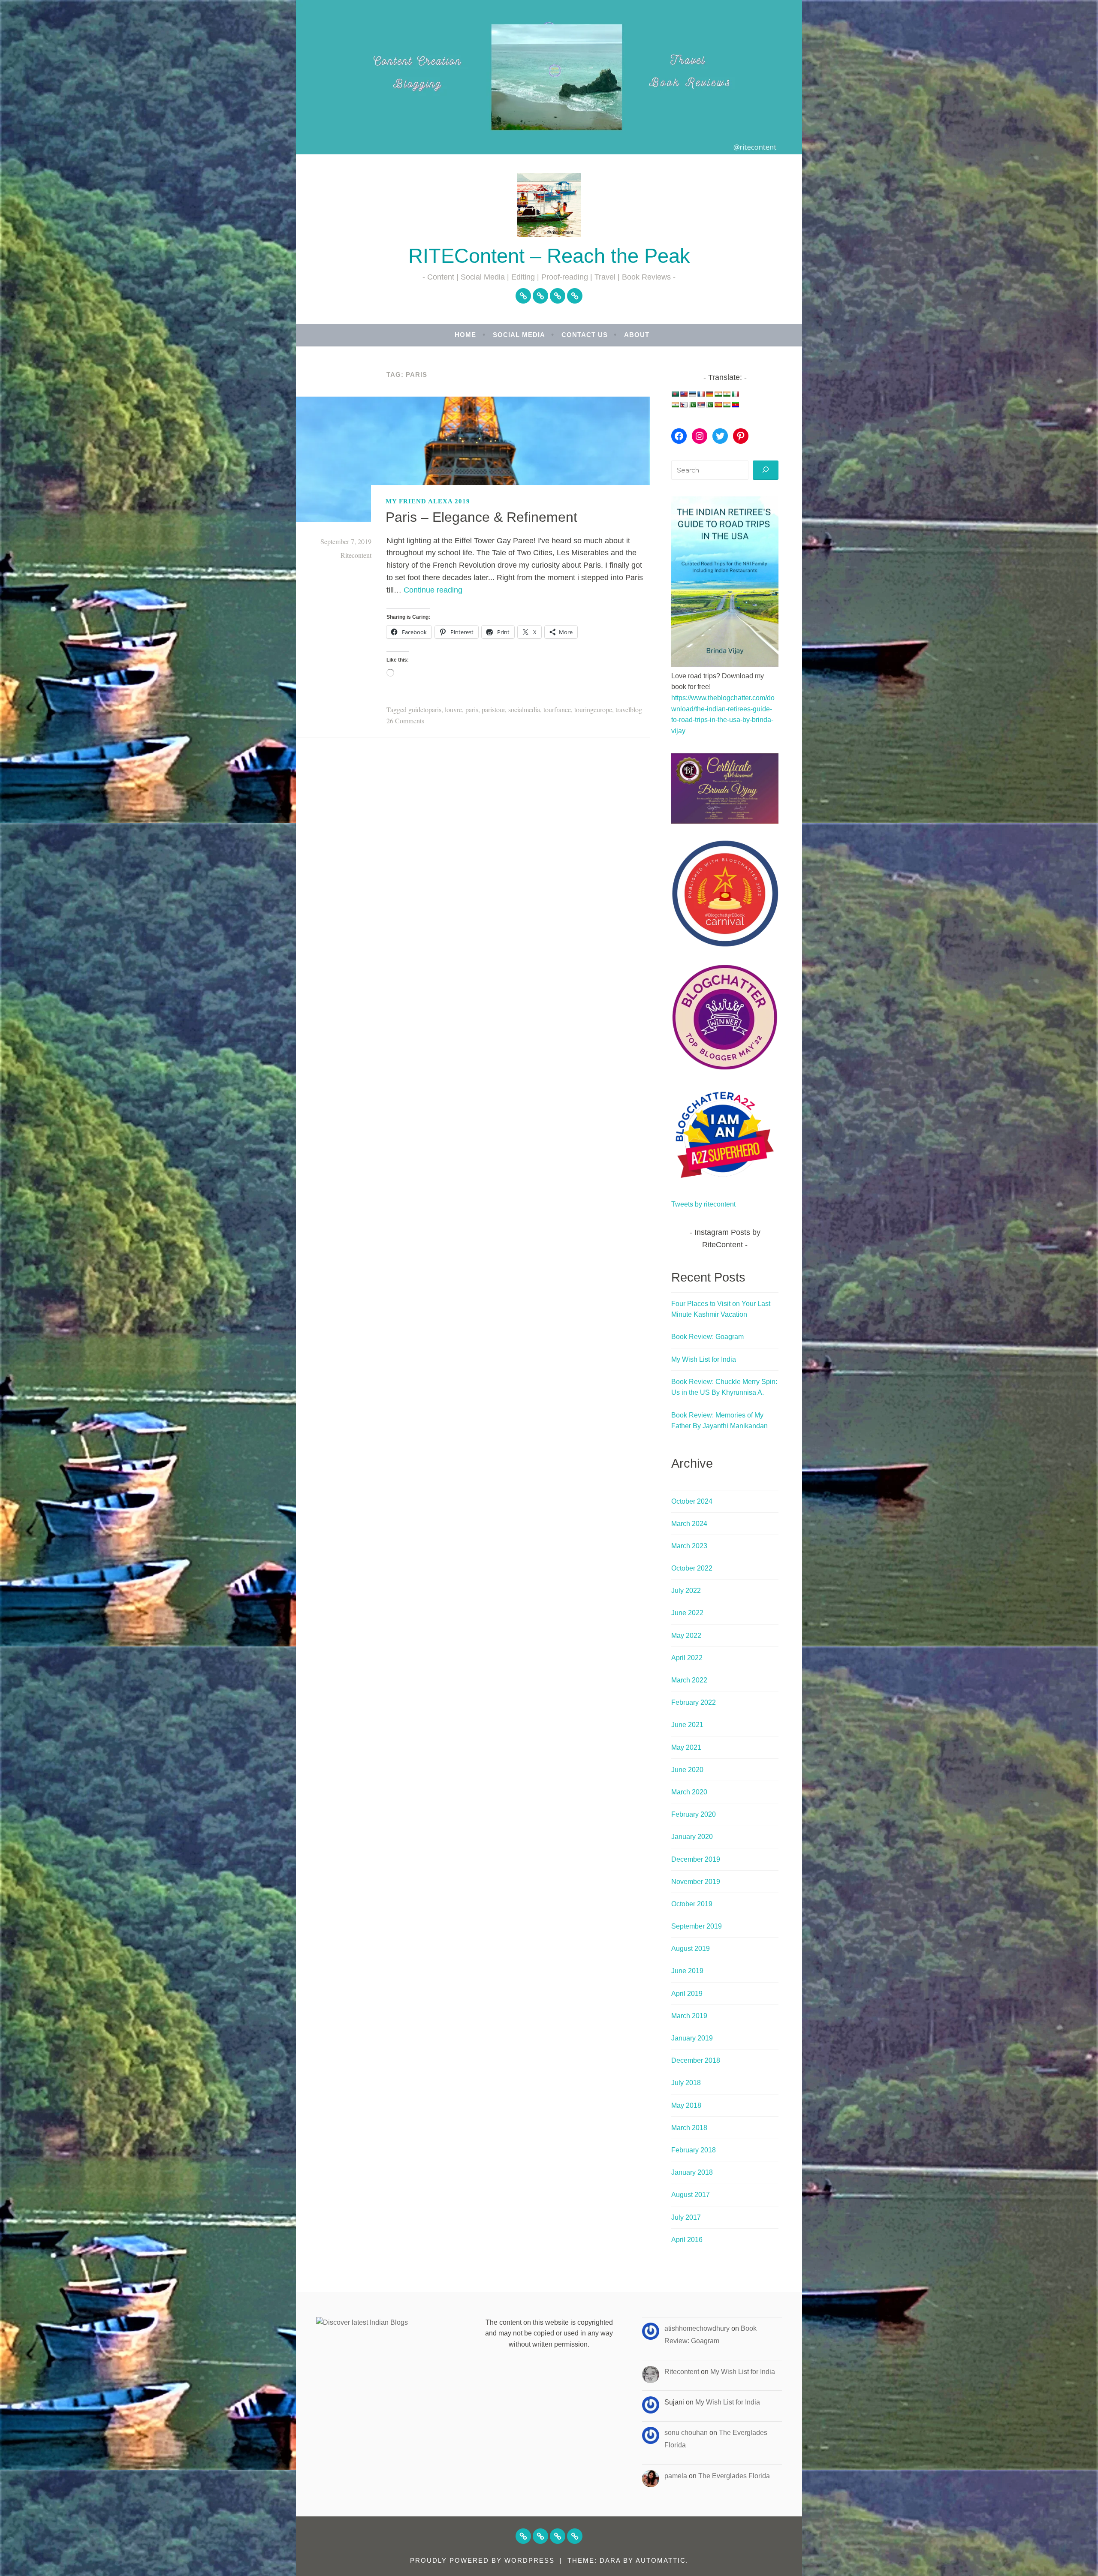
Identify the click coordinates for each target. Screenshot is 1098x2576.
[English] (684, 394)
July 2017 (686, 2217)
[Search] (766, 470)
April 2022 (687, 1658)
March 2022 (689, 1680)
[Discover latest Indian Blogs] (362, 2322)
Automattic (661, 2560)
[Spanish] (718, 405)
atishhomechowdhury (697, 2328)
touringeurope (593, 709)
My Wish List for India (704, 1359)
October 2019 (692, 1904)
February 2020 (694, 1814)
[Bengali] (675, 394)
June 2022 (687, 1613)
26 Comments (405, 721)
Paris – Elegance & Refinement (481, 517)
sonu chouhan (686, 2433)
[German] (709, 394)
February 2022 (694, 1702)
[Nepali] (684, 405)
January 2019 (692, 2038)
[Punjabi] (692, 405)
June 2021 (687, 1725)
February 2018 (694, 2150)
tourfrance (557, 709)
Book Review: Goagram (707, 1337)
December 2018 (696, 2060)
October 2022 (692, 1568)
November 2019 (696, 1882)
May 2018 (686, 2105)
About (637, 335)
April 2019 (687, 1994)
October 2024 (692, 1501)
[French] (701, 394)
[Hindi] (727, 394)
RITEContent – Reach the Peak (549, 256)
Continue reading (433, 590)
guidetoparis (425, 709)
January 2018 (692, 2172)
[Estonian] (692, 394)
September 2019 (697, 1926)
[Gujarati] (718, 394)
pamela (676, 2476)
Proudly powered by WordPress (482, 2560)
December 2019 (696, 1859)
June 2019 (687, 1971)
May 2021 (686, 1747)
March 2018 (689, 2128)
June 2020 (687, 1770)
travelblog (629, 709)
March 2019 (689, 2016)
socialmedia (524, 709)
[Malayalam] (675, 405)
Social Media (519, 335)
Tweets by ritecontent (703, 1204)
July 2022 (686, 1590)
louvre (453, 709)
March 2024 (689, 1524)
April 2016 (687, 2240)
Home (465, 335)
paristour (493, 709)
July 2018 (686, 2083)
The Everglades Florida (734, 2476)
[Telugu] (735, 405)
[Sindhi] (709, 405)
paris (472, 709)
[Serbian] (701, 405)
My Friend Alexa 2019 (428, 501)
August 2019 (691, 1949)
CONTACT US (585, 335)
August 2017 (691, 2195)
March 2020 (689, 1792)
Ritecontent (356, 555)
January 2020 (692, 1837)
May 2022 (686, 1636)
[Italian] (735, 394)
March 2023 (689, 1546)
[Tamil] (727, 405)
